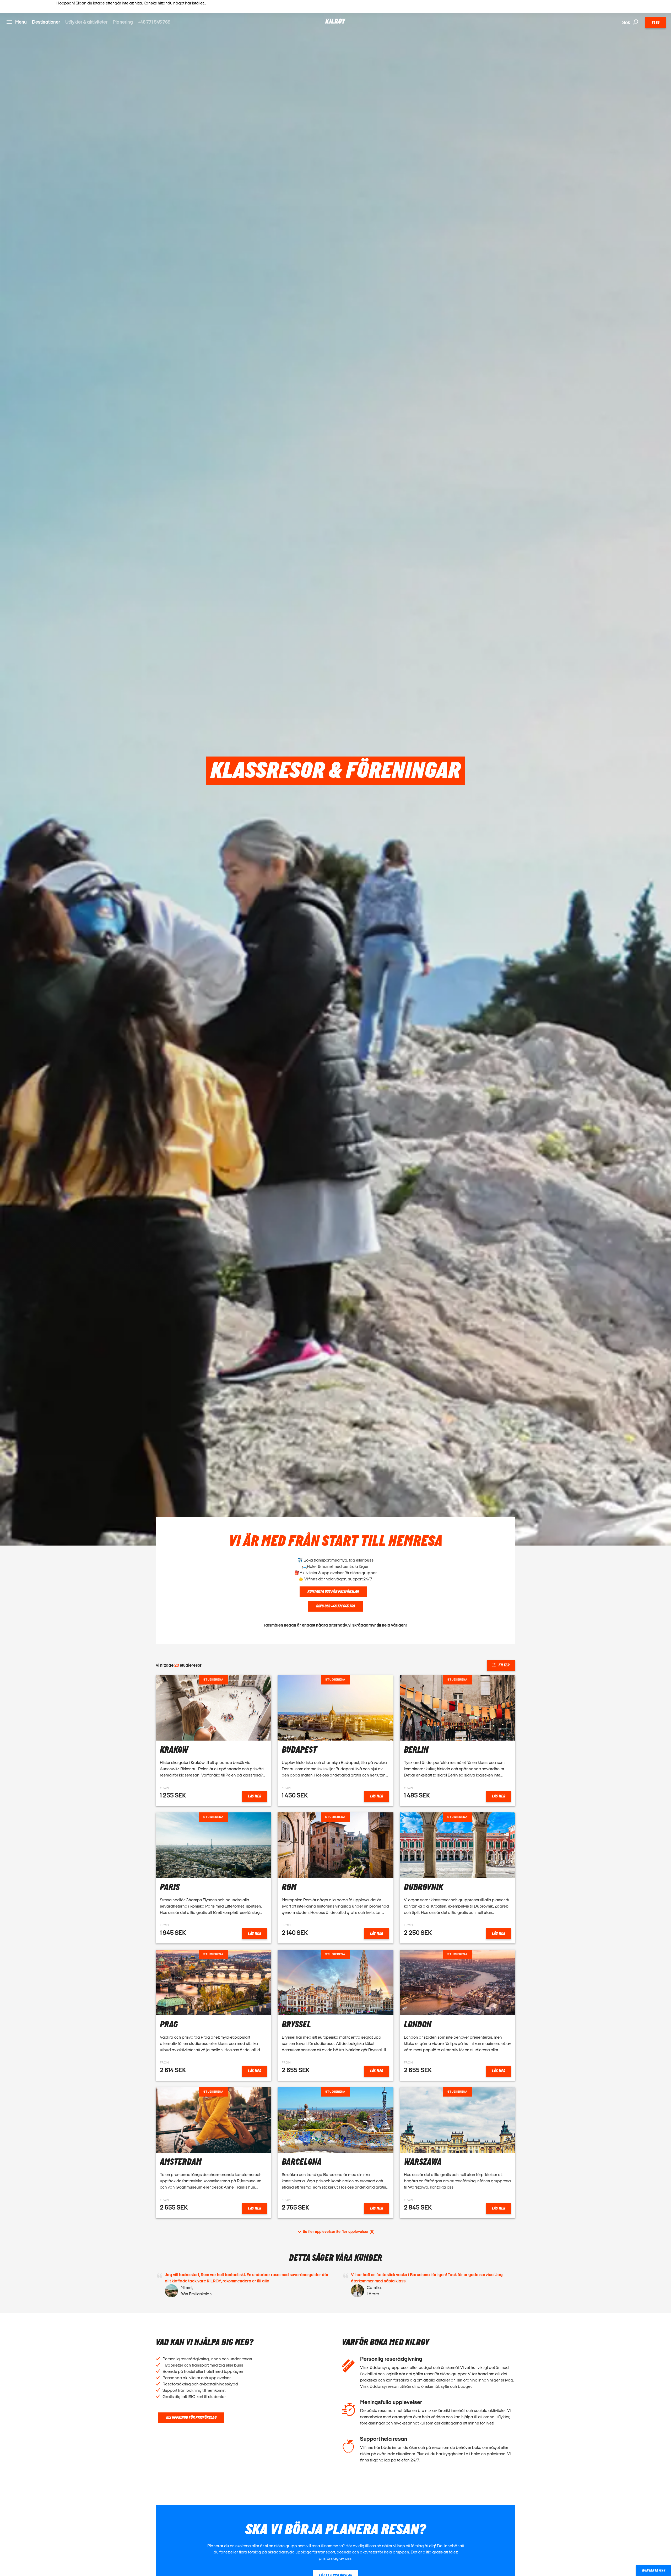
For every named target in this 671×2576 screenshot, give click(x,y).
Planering (123, 22)
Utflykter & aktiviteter (86, 22)
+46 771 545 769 (154, 22)
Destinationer (46, 22)
